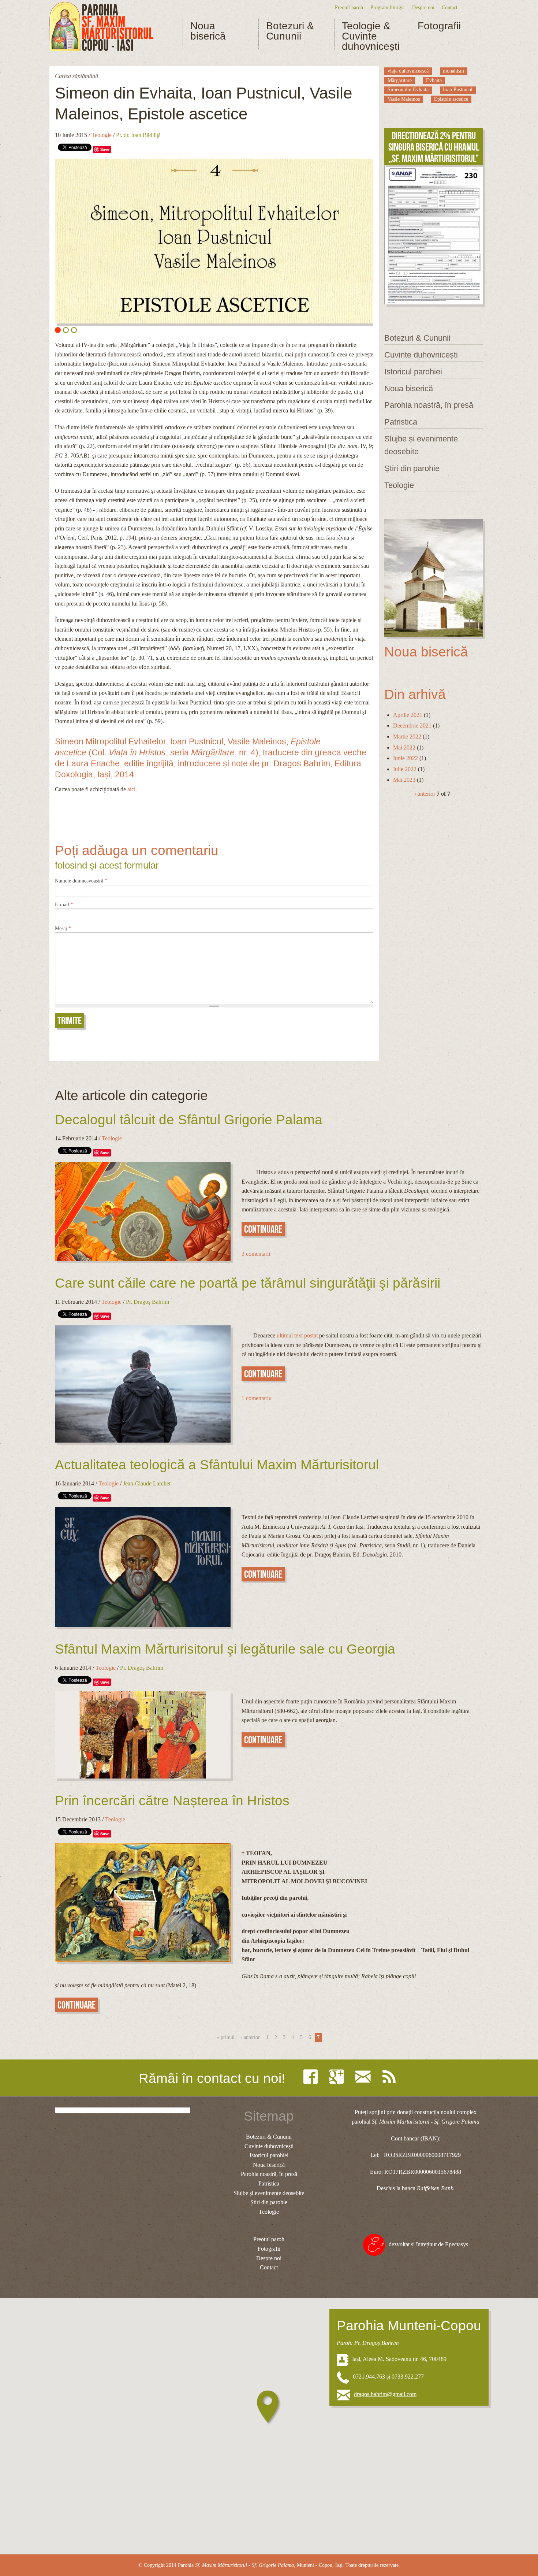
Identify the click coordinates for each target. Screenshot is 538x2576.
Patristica (401, 422)
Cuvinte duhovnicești (421, 355)
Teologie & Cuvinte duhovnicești (371, 36)
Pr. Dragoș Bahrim (147, 1302)
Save (105, 149)
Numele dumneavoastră (81, 881)
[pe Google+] (338, 2077)
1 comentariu (257, 1398)
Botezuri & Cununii (290, 31)
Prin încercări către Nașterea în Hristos (172, 1801)
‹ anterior (425, 794)
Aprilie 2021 (408, 715)
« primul (226, 2037)
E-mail (64, 905)
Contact (450, 7)
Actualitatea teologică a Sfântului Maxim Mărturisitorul (217, 1465)
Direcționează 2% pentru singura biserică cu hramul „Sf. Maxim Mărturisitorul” (434, 147)
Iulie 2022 (405, 769)
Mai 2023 (404, 780)
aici (131, 789)
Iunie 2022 (406, 758)
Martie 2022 (407, 736)
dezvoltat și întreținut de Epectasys (428, 2244)
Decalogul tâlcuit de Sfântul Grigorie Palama (189, 1120)
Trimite (70, 1021)
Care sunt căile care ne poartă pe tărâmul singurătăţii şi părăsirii (248, 1283)
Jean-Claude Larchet (147, 1483)
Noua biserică (208, 31)
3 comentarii (256, 1254)
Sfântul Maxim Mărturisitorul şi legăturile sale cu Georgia (225, 1649)
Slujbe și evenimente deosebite (421, 445)
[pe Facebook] (312, 2077)
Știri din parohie (412, 468)
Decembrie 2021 (412, 726)
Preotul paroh (349, 7)
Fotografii (439, 26)
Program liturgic (388, 7)
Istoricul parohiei (413, 372)
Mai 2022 (404, 747)
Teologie (102, 135)
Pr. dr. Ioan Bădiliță (138, 135)
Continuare (263, 1229)
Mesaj (63, 929)
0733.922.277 (408, 2377)
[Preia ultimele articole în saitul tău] (391, 2077)
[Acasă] (101, 27)
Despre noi (423, 7)
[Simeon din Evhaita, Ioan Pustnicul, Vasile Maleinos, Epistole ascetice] (214, 241)
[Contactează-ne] (365, 2077)
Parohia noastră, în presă (429, 405)
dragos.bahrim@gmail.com (385, 2394)
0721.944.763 (369, 2377)
